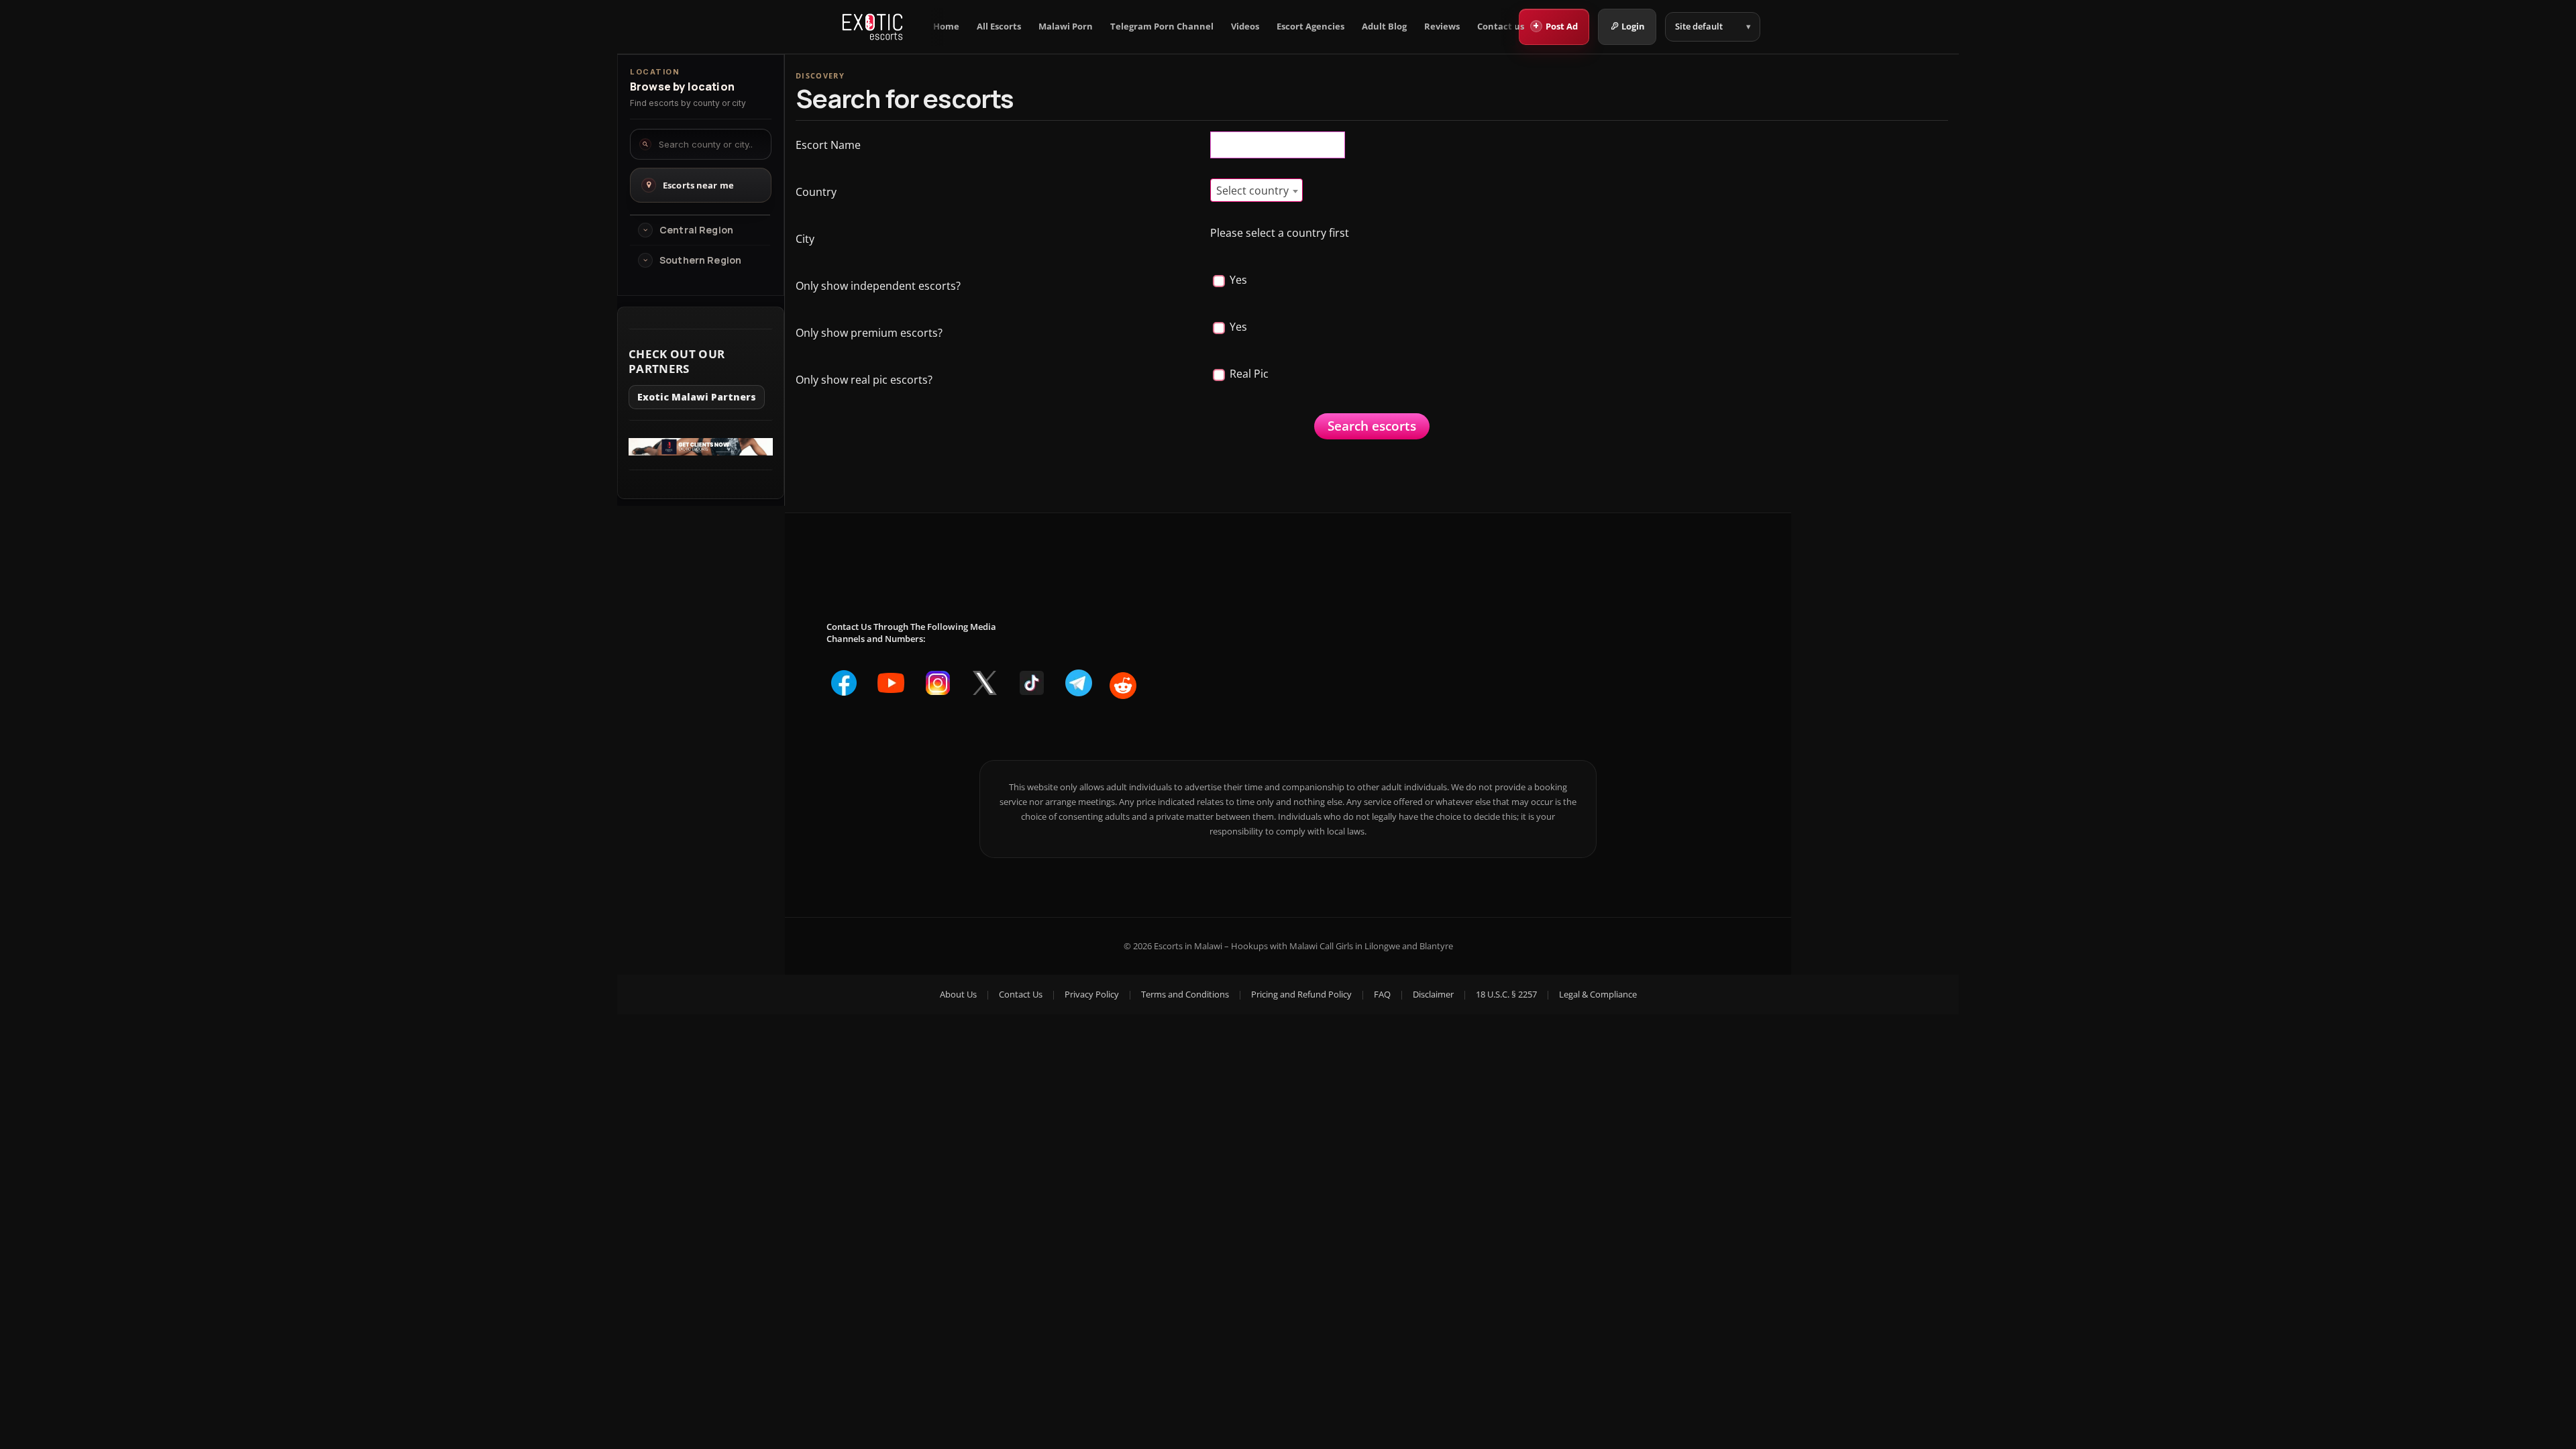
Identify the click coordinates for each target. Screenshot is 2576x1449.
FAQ (1382, 994)
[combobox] (1256, 190)
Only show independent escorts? (878, 286)
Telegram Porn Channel (1162, 26)
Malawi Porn (1066, 26)
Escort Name (828, 145)
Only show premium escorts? (869, 333)
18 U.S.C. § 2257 (1506, 994)
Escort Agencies (1310, 26)
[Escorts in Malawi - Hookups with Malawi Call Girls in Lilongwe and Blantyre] (872, 27)
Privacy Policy (1092, 994)
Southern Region (700, 260)
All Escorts (999, 26)
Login (1633, 26)
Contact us (1501, 26)
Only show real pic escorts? (864, 380)
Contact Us (1021, 994)
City (805, 239)
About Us (958, 994)
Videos (1245, 26)
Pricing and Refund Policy (1301, 994)
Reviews (1442, 26)
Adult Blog (1384, 26)
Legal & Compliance (1598, 994)
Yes (1237, 280)
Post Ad (1555, 25)
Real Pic (1248, 374)
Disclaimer (1433, 994)
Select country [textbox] (1252, 191)
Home (946, 26)
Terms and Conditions (1185, 994)
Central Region (696, 230)
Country (816, 192)
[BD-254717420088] (701, 451)
